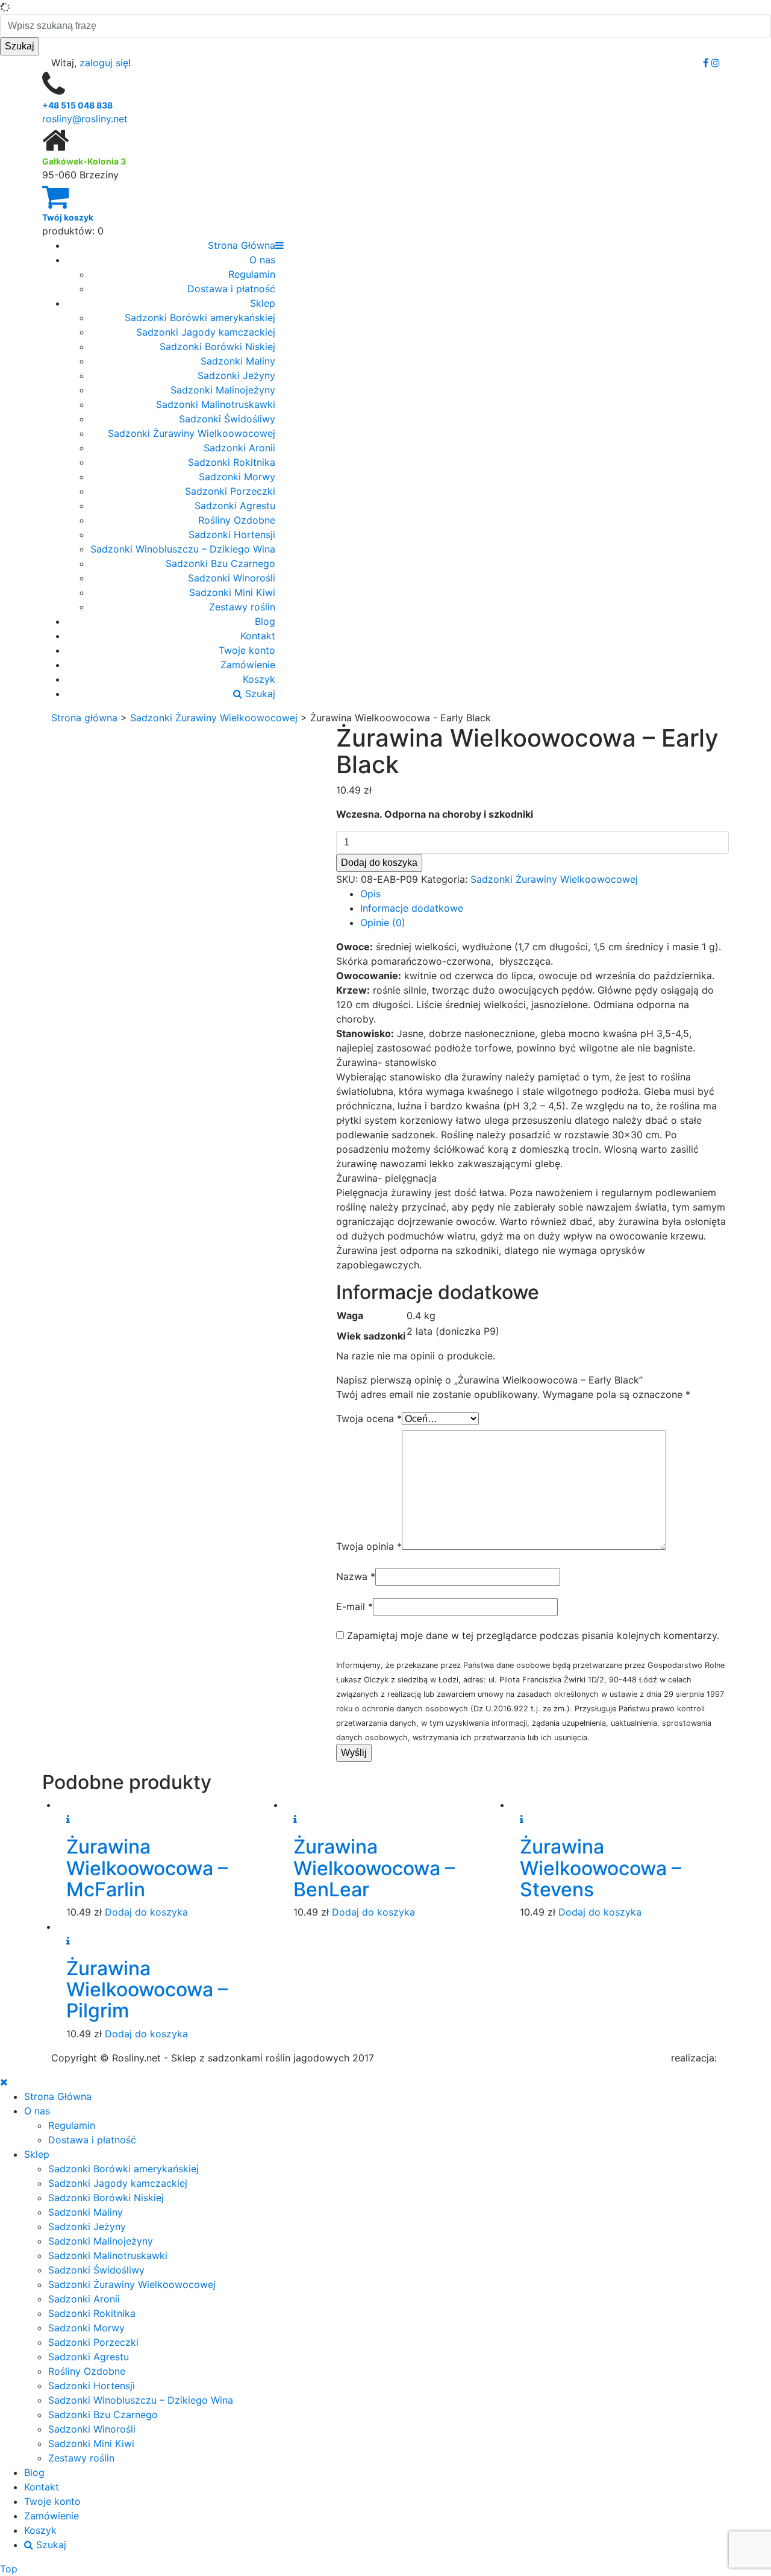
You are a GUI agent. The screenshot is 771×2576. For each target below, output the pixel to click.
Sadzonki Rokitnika (232, 462)
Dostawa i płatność (231, 289)
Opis (370, 894)
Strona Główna (242, 245)
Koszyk (259, 679)
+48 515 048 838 (77, 105)
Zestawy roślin (242, 607)
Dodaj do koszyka (379, 863)
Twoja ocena (369, 1418)
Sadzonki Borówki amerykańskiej (200, 318)
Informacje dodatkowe (412, 908)
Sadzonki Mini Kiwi (232, 592)
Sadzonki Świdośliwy (227, 419)
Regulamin (252, 274)
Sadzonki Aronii (239, 448)
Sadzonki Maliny (238, 361)
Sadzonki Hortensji (232, 534)
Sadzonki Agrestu (235, 506)
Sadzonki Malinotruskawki (216, 404)
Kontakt (258, 636)
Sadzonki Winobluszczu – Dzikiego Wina (183, 549)
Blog (265, 621)
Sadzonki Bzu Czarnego (220, 563)
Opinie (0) (383, 923)
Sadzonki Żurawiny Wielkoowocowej (192, 433)
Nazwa (356, 1576)
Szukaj (259, 694)
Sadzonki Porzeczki (230, 491)
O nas (262, 260)
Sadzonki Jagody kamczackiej (206, 332)
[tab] (545, 894)
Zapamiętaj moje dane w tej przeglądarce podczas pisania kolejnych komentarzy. (533, 1635)
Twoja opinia (369, 1546)
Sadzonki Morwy (237, 477)
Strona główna (84, 718)
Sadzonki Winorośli (232, 578)
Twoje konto (247, 650)
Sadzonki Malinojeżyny (223, 390)
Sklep (263, 303)
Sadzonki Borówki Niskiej (217, 346)
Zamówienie (248, 665)
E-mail (354, 1606)
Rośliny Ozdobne (237, 520)
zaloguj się (104, 63)
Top (9, 2569)
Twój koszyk (68, 217)
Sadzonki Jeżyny (236, 375)
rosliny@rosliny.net (85, 119)
